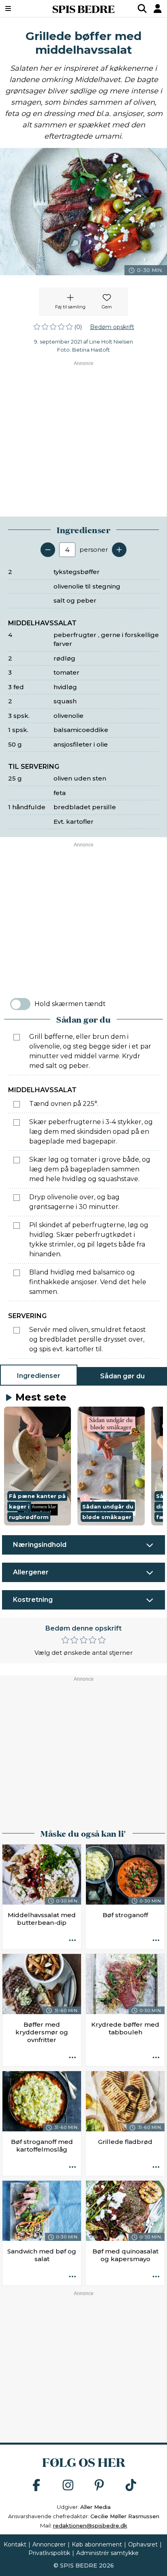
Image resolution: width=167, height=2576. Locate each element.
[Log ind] (158, 8)
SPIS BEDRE (83, 8)
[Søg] (142, 8)
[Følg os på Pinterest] (99, 2486)
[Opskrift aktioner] (73, 1941)
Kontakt (15, 2544)
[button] (37, 1466)
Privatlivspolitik (49, 2553)
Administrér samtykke (107, 2553)
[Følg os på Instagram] (68, 2486)
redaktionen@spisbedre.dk (90, 2525)
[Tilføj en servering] (119, 550)
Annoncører (49, 2544)
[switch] (20, 1004)
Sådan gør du (122, 1376)
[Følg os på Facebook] (36, 2486)
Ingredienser (39, 1376)
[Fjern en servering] (48, 550)
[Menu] (20, 8)
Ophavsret (143, 2544)
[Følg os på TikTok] (131, 2486)
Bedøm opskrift (112, 327)
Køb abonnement (97, 2544)
